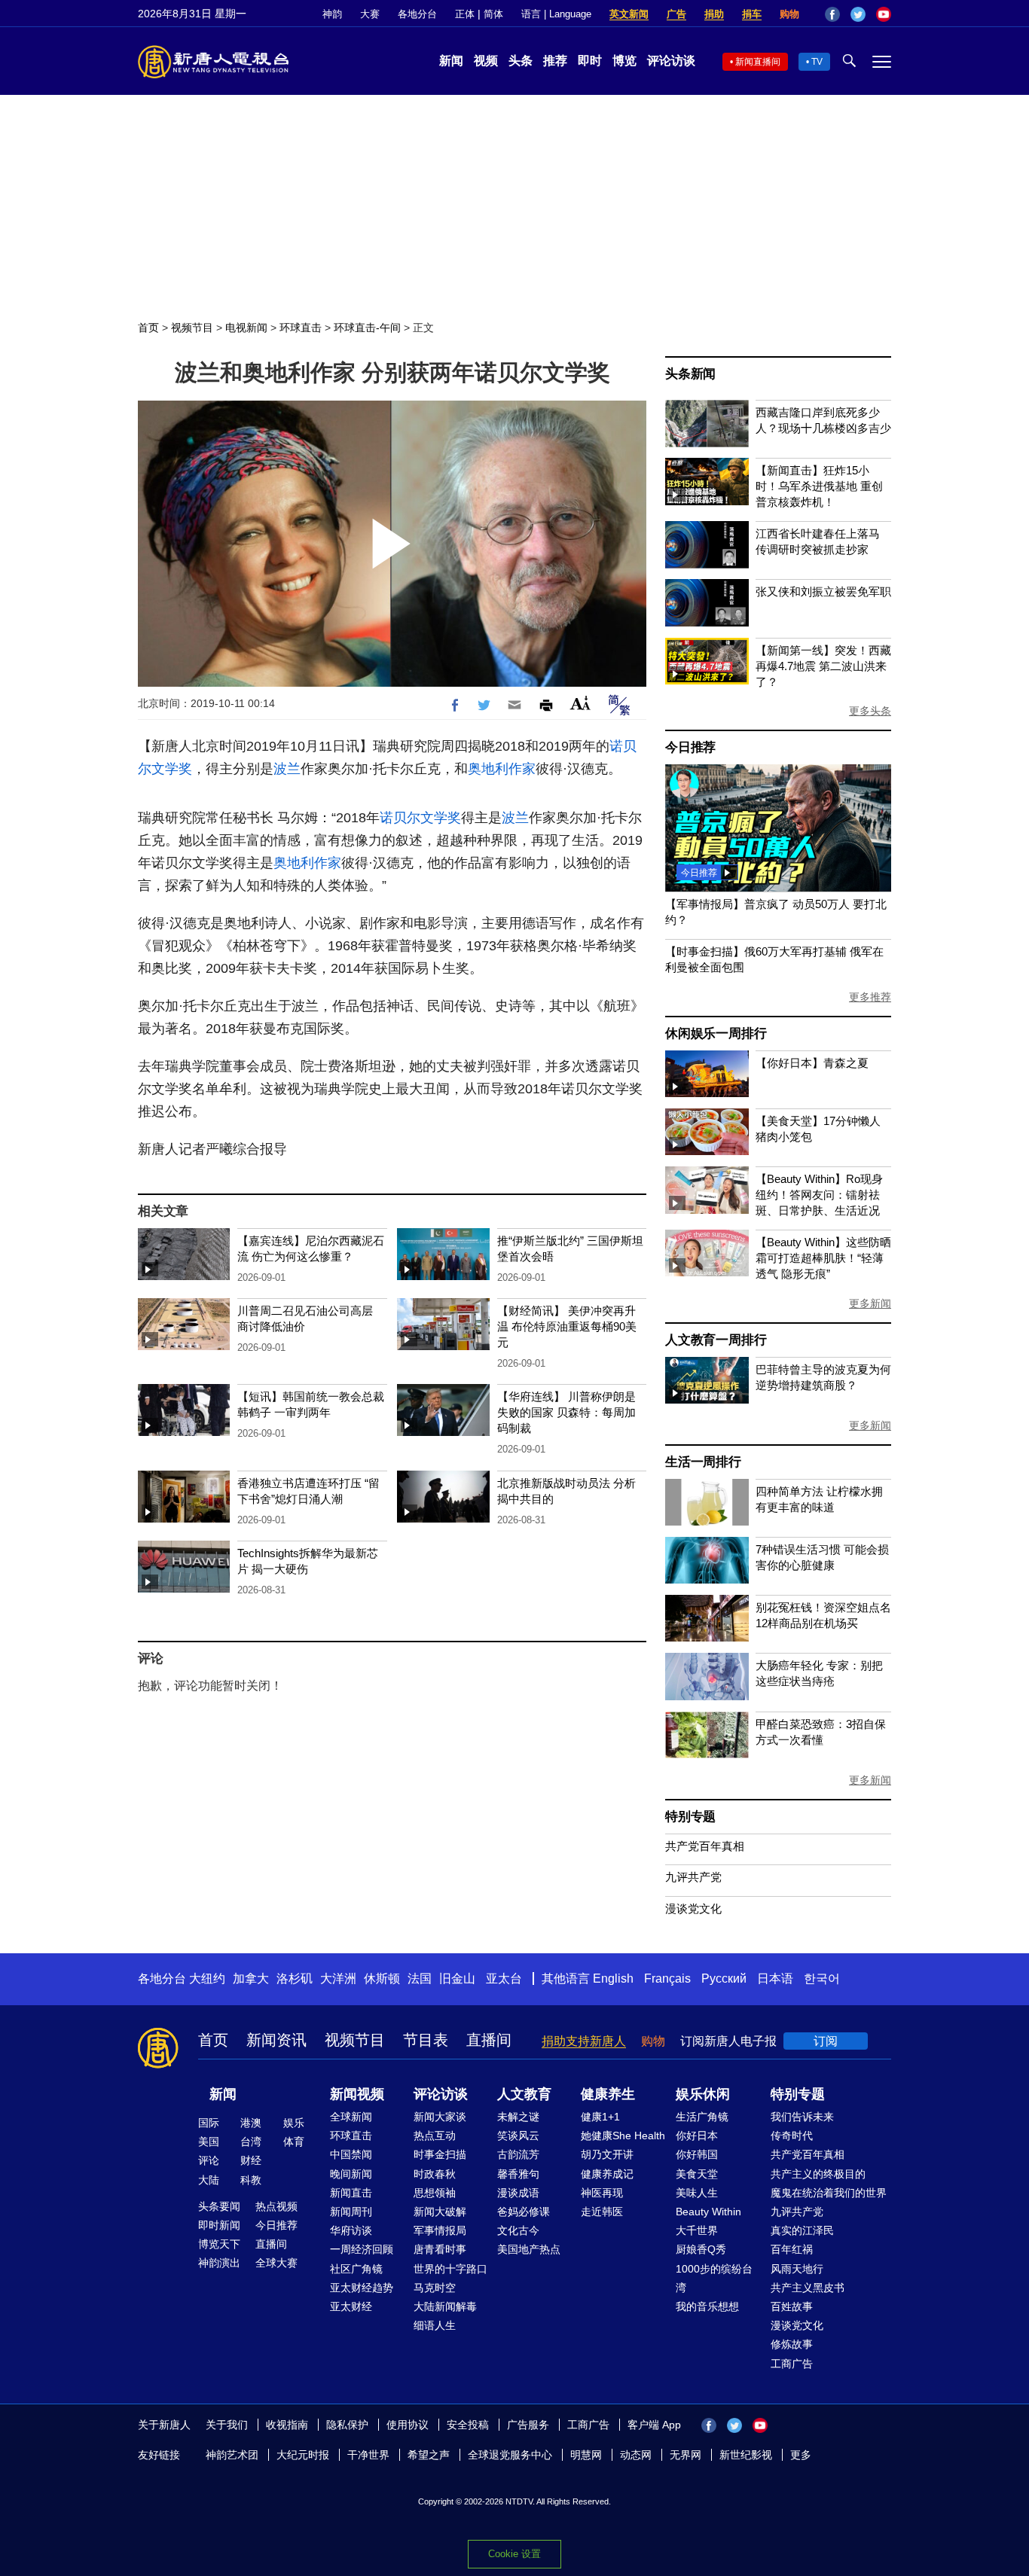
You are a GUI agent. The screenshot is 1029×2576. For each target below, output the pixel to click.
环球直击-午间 (367, 328)
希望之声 (429, 2455)
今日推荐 (690, 747)
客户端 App (654, 2425)
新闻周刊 (351, 2212)
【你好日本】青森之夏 (812, 1063)
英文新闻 (629, 14)
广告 (676, 14)
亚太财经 (351, 2306)
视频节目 (192, 328)
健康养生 (608, 2094)
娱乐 (294, 2123)
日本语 (775, 1978)
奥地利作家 (502, 769)
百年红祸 (792, 2249)
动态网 (636, 2455)
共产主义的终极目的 (818, 2174)
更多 (801, 2455)
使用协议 (408, 2425)
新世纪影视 (746, 2455)
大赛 (370, 14)
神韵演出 (219, 2263)
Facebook (832, 14)
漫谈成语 (518, 2193)
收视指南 (287, 2425)
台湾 (251, 2142)
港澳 (251, 2123)
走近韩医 (602, 2212)
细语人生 (435, 2325)
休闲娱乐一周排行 (716, 1033)
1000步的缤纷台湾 (714, 2278)
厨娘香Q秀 (701, 2249)
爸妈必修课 (524, 2212)
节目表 (426, 2040)
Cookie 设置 (514, 2554)
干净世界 (368, 2455)
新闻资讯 (276, 2040)
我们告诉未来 (802, 2117)
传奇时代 (792, 2135)
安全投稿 (468, 2425)
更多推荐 (870, 997)
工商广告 (792, 2364)
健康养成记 (607, 2174)
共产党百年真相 (705, 1846)
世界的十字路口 (450, 2269)
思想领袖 (435, 2193)
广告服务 (528, 2425)
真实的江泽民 (802, 2230)
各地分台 (417, 14)
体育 (294, 2142)
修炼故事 (792, 2344)
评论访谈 (671, 61)
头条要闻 (219, 2206)
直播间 (489, 2040)
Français (667, 1978)
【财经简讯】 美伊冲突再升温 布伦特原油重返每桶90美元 (567, 1326)
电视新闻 (246, 328)
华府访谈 (351, 2230)
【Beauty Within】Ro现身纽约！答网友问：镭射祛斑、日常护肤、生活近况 (819, 1195)
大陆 (209, 2180)
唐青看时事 (440, 2249)
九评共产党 (693, 1877)
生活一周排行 (703, 1462)
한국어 (822, 1978)
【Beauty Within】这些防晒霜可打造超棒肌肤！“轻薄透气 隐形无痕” (823, 1258)
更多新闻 (870, 1303)
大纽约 (207, 1978)
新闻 (451, 61)
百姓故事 (792, 2306)
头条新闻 (690, 374)
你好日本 (697, 2135)
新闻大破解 (440, 2212)
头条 (521, 61)
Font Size (580, 703)
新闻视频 (357, 2094)
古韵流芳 (518, 2154)
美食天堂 (697, 2174)
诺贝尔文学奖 (420, 818)
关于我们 (227, 2425)
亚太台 (504, 1978)
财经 (251, 2160)
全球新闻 (351, 2117)
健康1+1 (600, 2117)
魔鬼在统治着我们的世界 (829, 2193)
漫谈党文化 (693, 1908)
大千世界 (697, 2230)
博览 (624, 61)
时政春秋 (435, 2174)
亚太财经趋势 (362, 2288)
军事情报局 (440, 2230)
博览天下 (219, 2244)
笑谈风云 (518, 2135)
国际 (209, 2123)
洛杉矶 (295, 1978)
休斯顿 (382, 1978)
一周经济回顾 (362, 2249)
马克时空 (435, 2288)
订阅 (826, 2041)
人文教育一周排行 (716, 1340)
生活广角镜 (702, 2117)
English (613, 1978)
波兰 (287, 769)
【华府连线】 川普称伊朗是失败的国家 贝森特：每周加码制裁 (566, 1412)
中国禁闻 (351, 2154)
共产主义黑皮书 (808, 2288)
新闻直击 (351, 2193)
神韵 (332, 14)
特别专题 (690, 1817)
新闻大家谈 (440, 2117)
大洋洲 (338, 1978)
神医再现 (602, 2193)
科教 (251, 2180)
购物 (789, 14)
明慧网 (586, 2455)
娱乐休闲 (703, 2094)
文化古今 (518, 2230)
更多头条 (870, 711)
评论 (209, 2160)
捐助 (714, 14)
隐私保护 (347, 2425)
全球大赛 (276, 2263)
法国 (420, 1978)
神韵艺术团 (232, 2455)
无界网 (685, 2455)
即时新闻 (219, 2225)
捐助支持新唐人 (584, 2041)
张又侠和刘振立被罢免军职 (823, 591)
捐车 (752, 14)
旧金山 (457, 1978)
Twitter (858, 14)
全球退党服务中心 (510, 2455)
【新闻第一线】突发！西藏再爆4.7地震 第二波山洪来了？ (823, 666)
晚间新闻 (351, 2174)
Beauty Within (708, 2212)
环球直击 (301, 328)
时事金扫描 (440, 2154)
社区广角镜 (356, 2269)
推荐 (555, 61)
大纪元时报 (303, 2455)
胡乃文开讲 (607, 2154)
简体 (493, 14)
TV (817, 62)
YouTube (884, 14)
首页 (148, 328)
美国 (209, 2142)
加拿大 (251, 1978)
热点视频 (276, 2206)
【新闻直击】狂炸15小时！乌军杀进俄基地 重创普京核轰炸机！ (819, 486)
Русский (724, 1978)
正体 (465, 14)
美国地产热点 (529, 2249)
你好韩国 (697, 2154)
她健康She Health (623, 2135)
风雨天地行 (797, 2269)
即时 (590, 61)
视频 (486, 61)
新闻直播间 (758, 62)
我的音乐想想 (707, 2306)
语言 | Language (556, 14)
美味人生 (697, 2193)
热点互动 (435, 2135)
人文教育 (524, 2094)
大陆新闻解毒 (445, 2306)
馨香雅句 (518, 2174)
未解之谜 (518, 2117)
